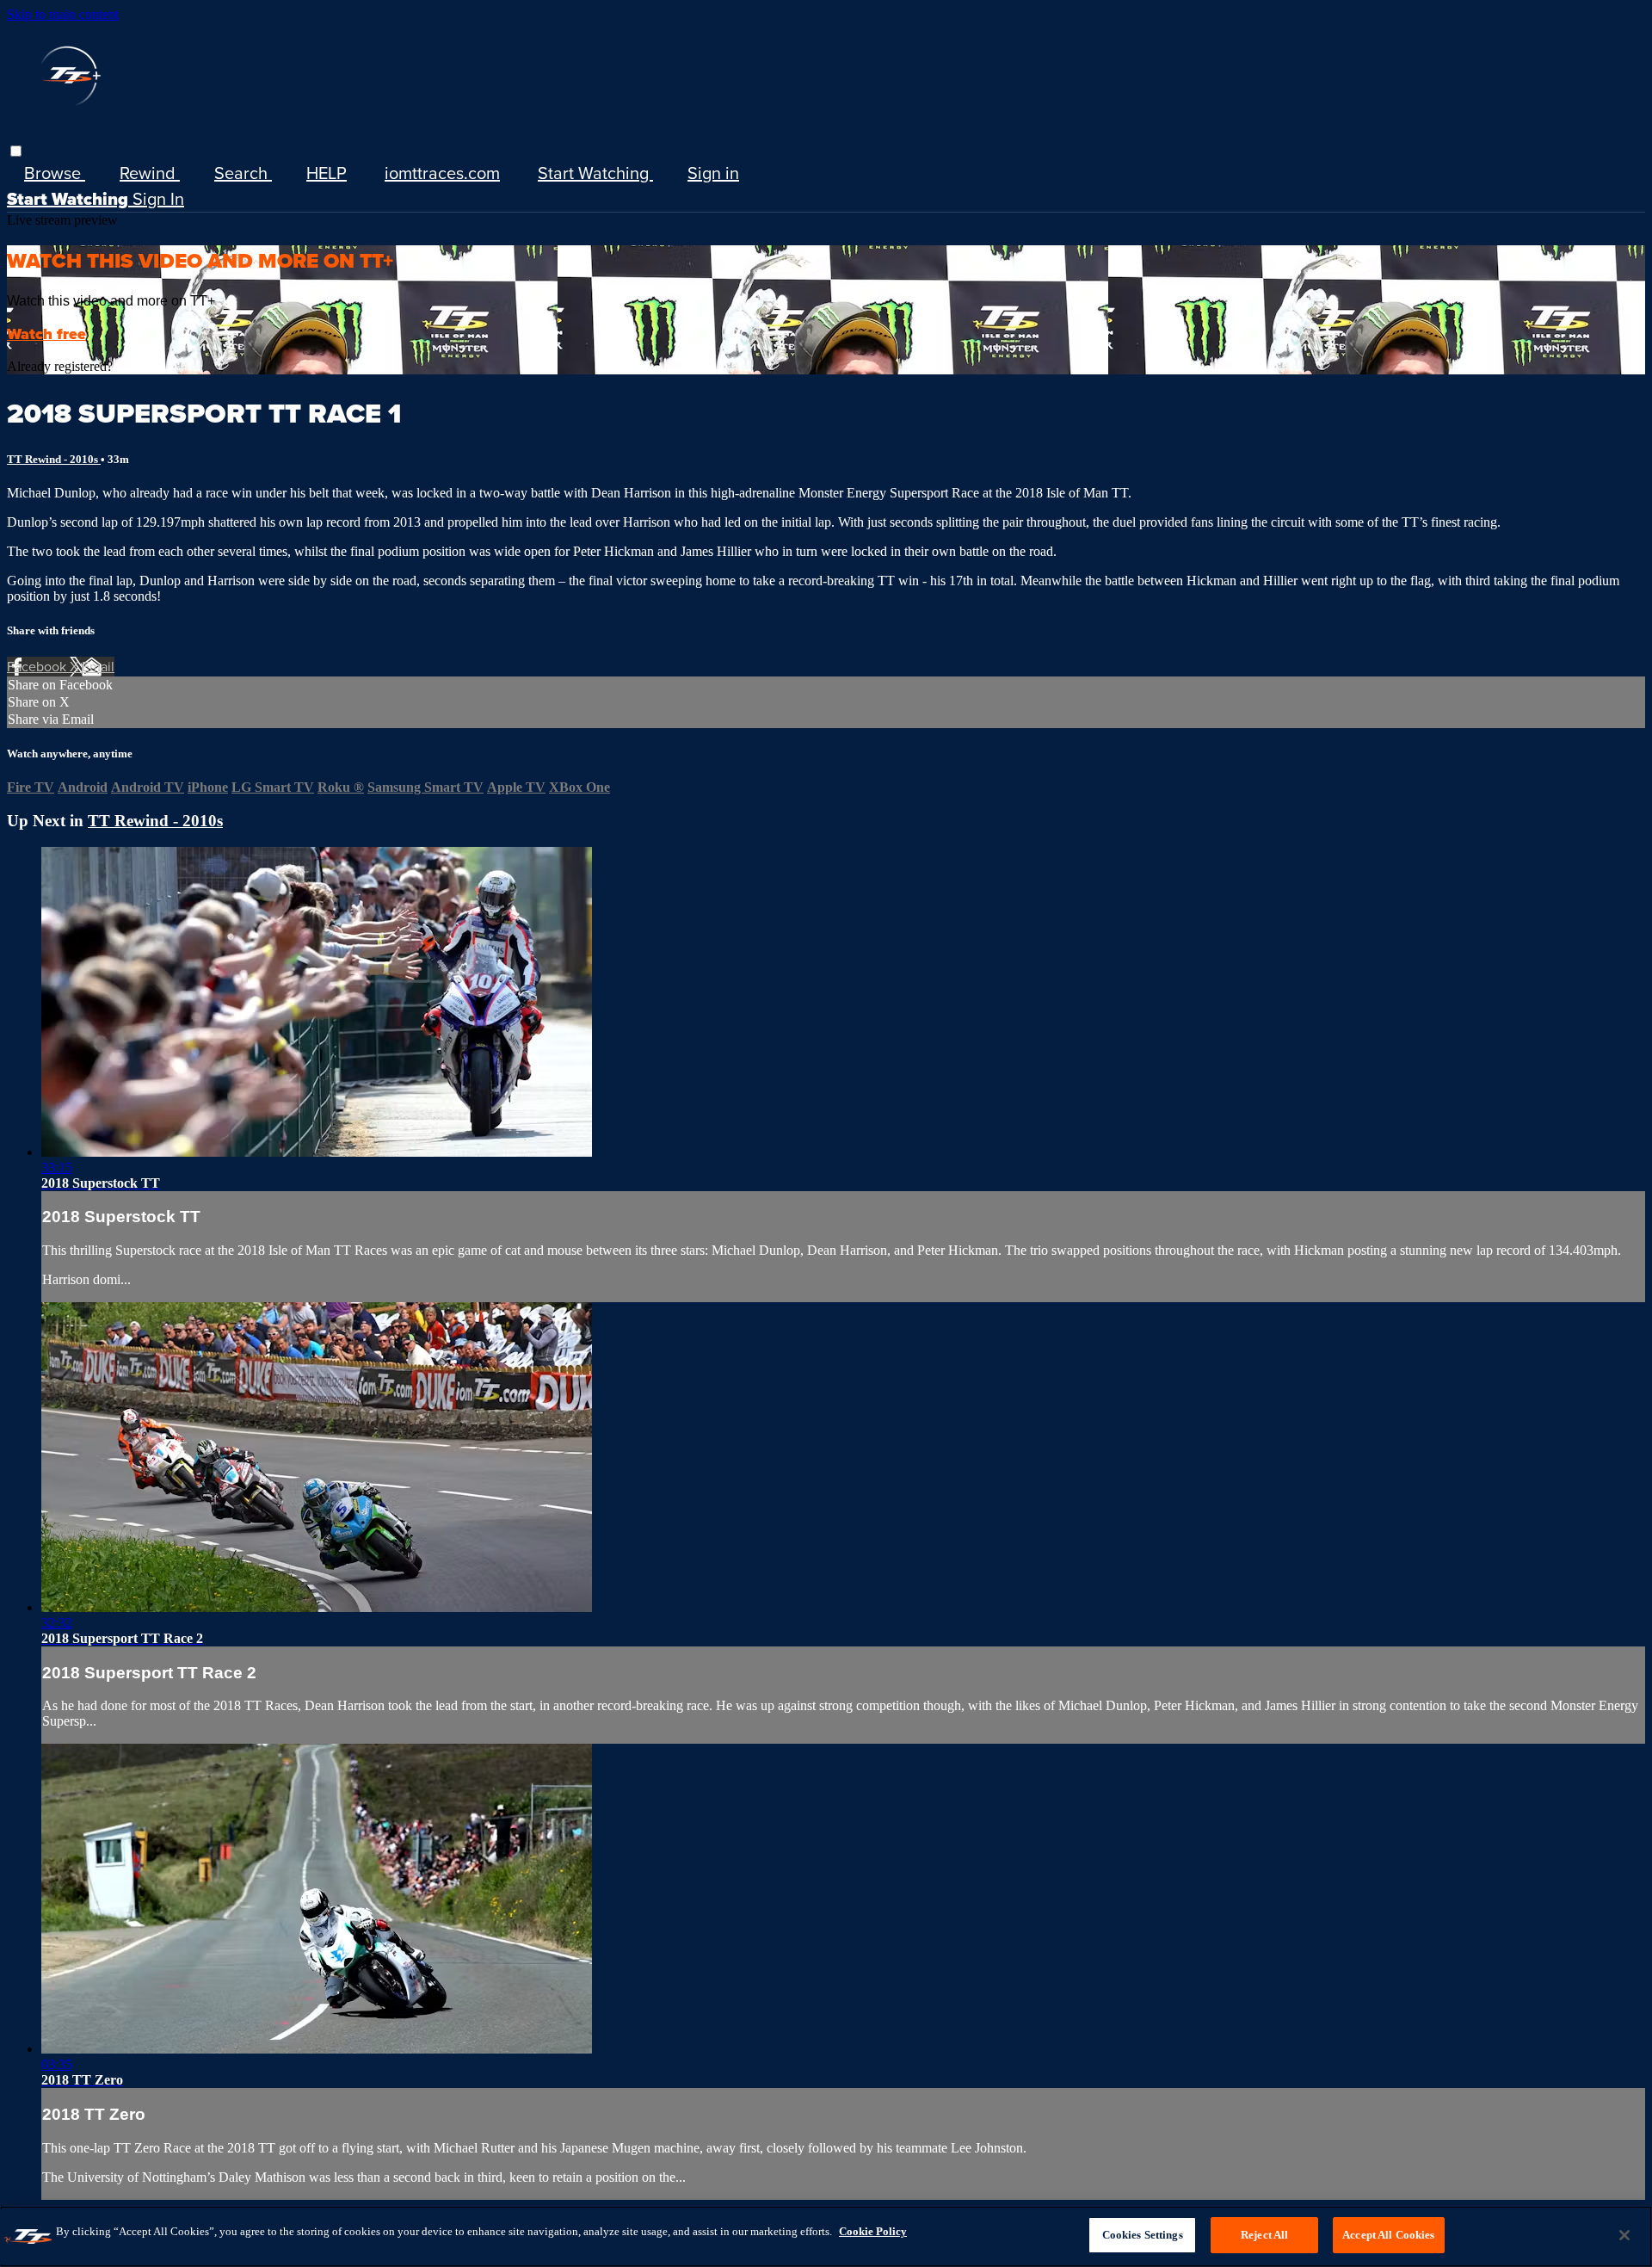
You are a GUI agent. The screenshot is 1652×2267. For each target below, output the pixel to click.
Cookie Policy (873, 2231)
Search (243, 173)
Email (98, 667)
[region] (826, 2236)
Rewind (150, 173)
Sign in (713, 173)
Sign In (158, 199)
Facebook (38, 667)
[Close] (1624, 2235)
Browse (55, 173)
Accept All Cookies (1388, 2235)
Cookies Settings (1143, 2235)
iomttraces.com (442, 173)
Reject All (1264, 2235)
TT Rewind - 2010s (54, 459)
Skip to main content (63, 14)
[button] (16, 151)
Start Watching (595, 173)
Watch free (46, 334)
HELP (327, 173)
